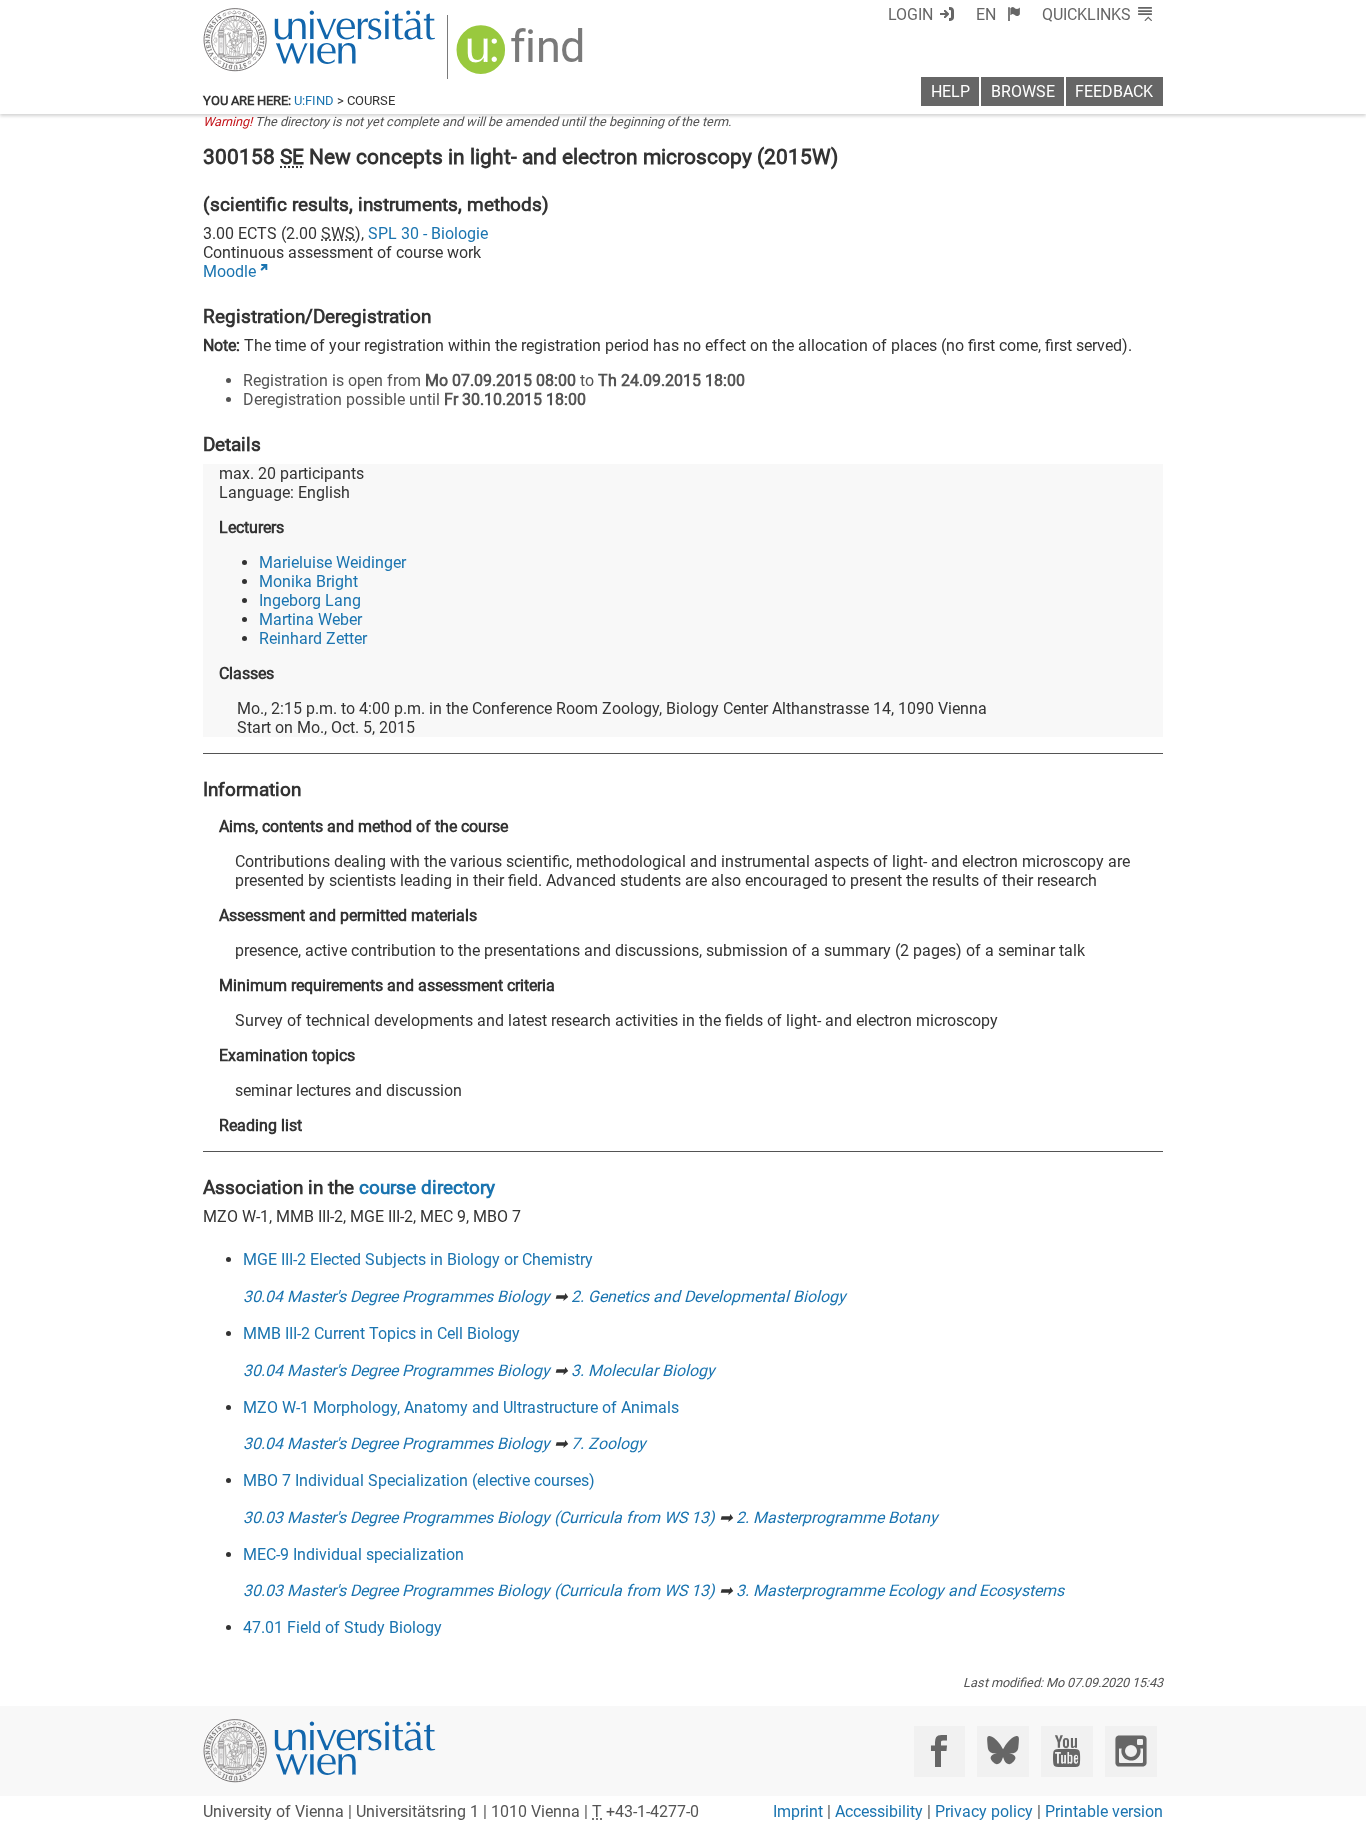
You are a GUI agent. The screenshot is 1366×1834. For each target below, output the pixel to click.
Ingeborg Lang (310, 600)
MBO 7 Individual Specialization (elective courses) (419, 1480)
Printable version (1104, 1811)
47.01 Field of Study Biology (342, 1627)
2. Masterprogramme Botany (837, 1517)
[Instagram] (1130, 1751)
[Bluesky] (1002, 1751)
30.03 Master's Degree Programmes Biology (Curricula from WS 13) (479, 1517)
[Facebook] (939, 1751)
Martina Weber (310, 619)
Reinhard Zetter (313, 638)
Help (950, 91)
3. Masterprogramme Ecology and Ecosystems (900, 1590)
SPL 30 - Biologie (428, 233)
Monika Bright (308, 581)
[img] (522, 56)
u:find (314, 100)
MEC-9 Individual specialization (353, 1554)
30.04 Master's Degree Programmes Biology (396, 1296)
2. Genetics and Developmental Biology (708, 1296)
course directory (427, 1187)
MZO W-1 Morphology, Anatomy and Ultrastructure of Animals (461, 1407)
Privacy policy (984, 1811)
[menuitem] (998, 14)
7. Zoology (608, 1443)
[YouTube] (1066, 1751)
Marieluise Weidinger (332, 562)
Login (910, 14)
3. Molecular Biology (643, 1370)
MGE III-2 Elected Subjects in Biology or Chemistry (418, 1259)
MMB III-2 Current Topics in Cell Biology (381, 1333)
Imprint (798, 1811)
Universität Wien (272, 17)
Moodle (229, 271)
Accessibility (879, 1811)
